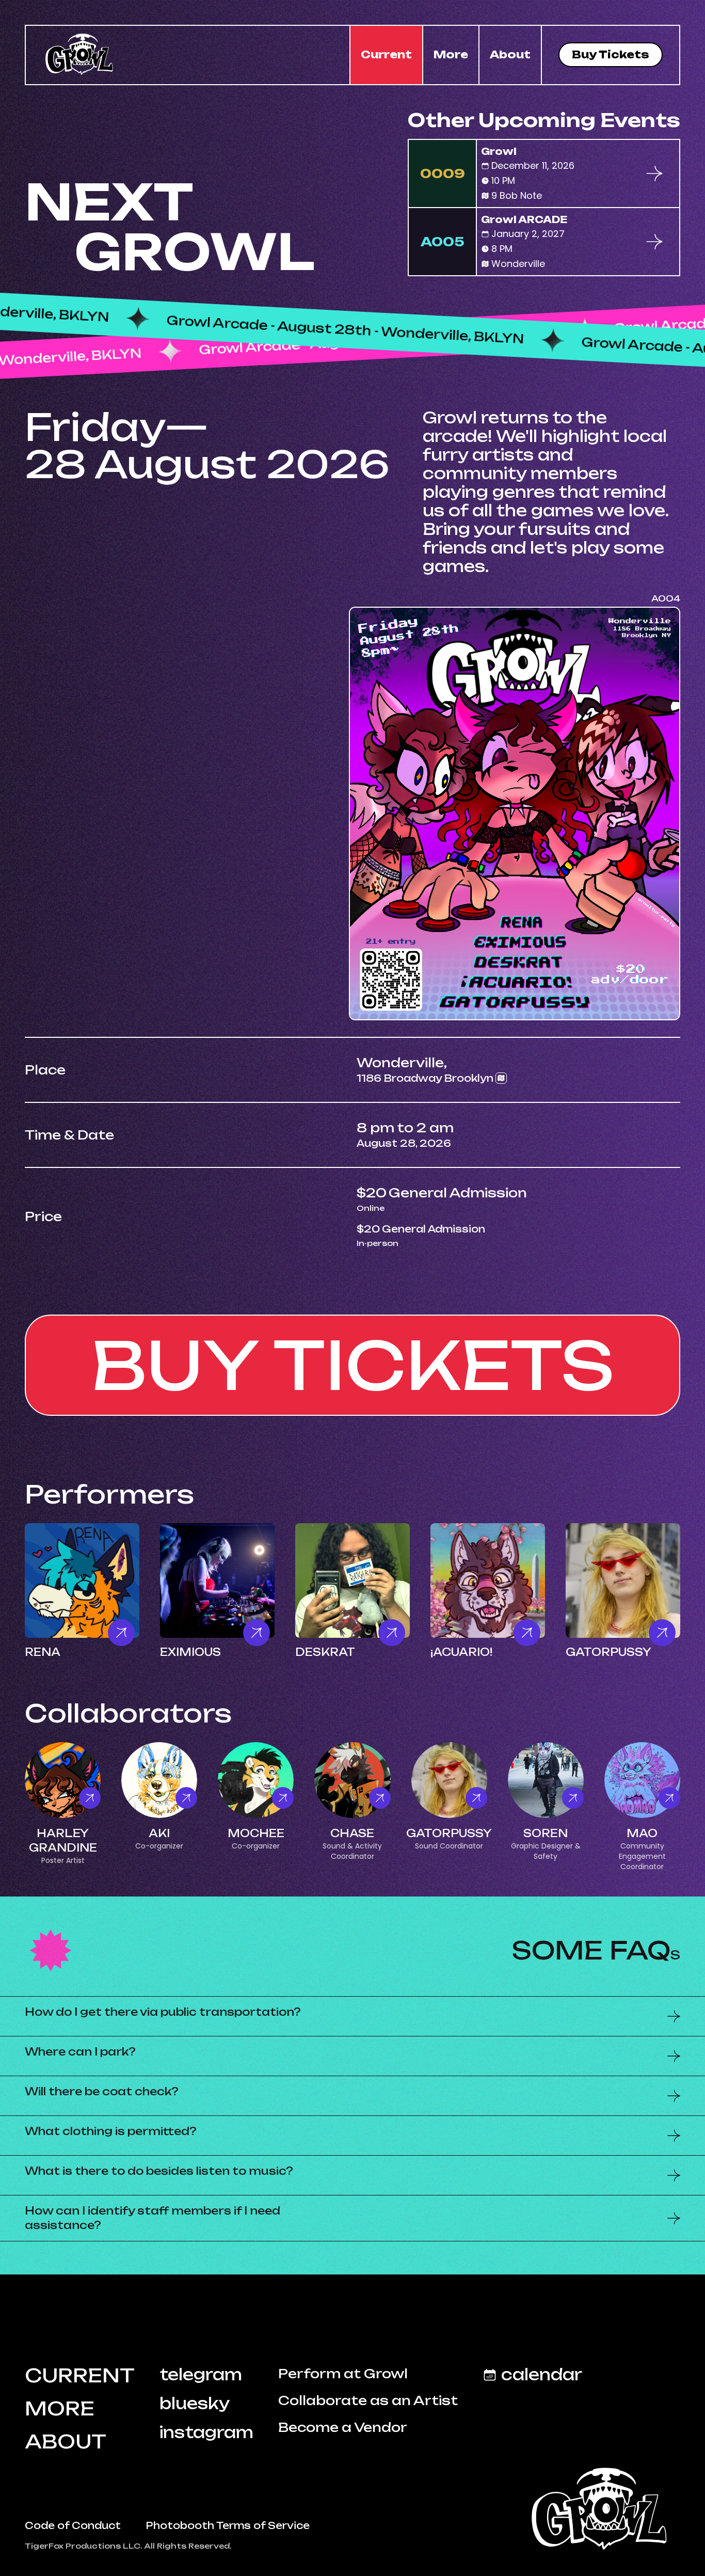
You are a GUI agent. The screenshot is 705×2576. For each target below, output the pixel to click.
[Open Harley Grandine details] (63, 1780)
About (510, 54)
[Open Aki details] (159, 1780)
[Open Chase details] (352, 1780)
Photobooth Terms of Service (228, 2525)
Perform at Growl (343, 2374)
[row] (544, 173)
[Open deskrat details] (352, 1581)
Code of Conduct (73, 2525)
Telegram (201, 2375)
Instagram (206, 2432)
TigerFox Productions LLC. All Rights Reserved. (128, 2546)
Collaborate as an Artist (368, 2400)
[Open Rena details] (82, 1581)
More (451, 54)
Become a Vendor (343, 2427)
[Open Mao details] (642, 1780)
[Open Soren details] (546, 1780)
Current (386, 54)
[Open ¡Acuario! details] (488, 1581)
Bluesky (195, 2404)
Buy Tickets (611, 54)
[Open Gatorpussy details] (623, 1581)
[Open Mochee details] (256, 1780)
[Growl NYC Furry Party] (603, 2502)
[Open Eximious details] (217, 1581)
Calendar (542, 2375)
